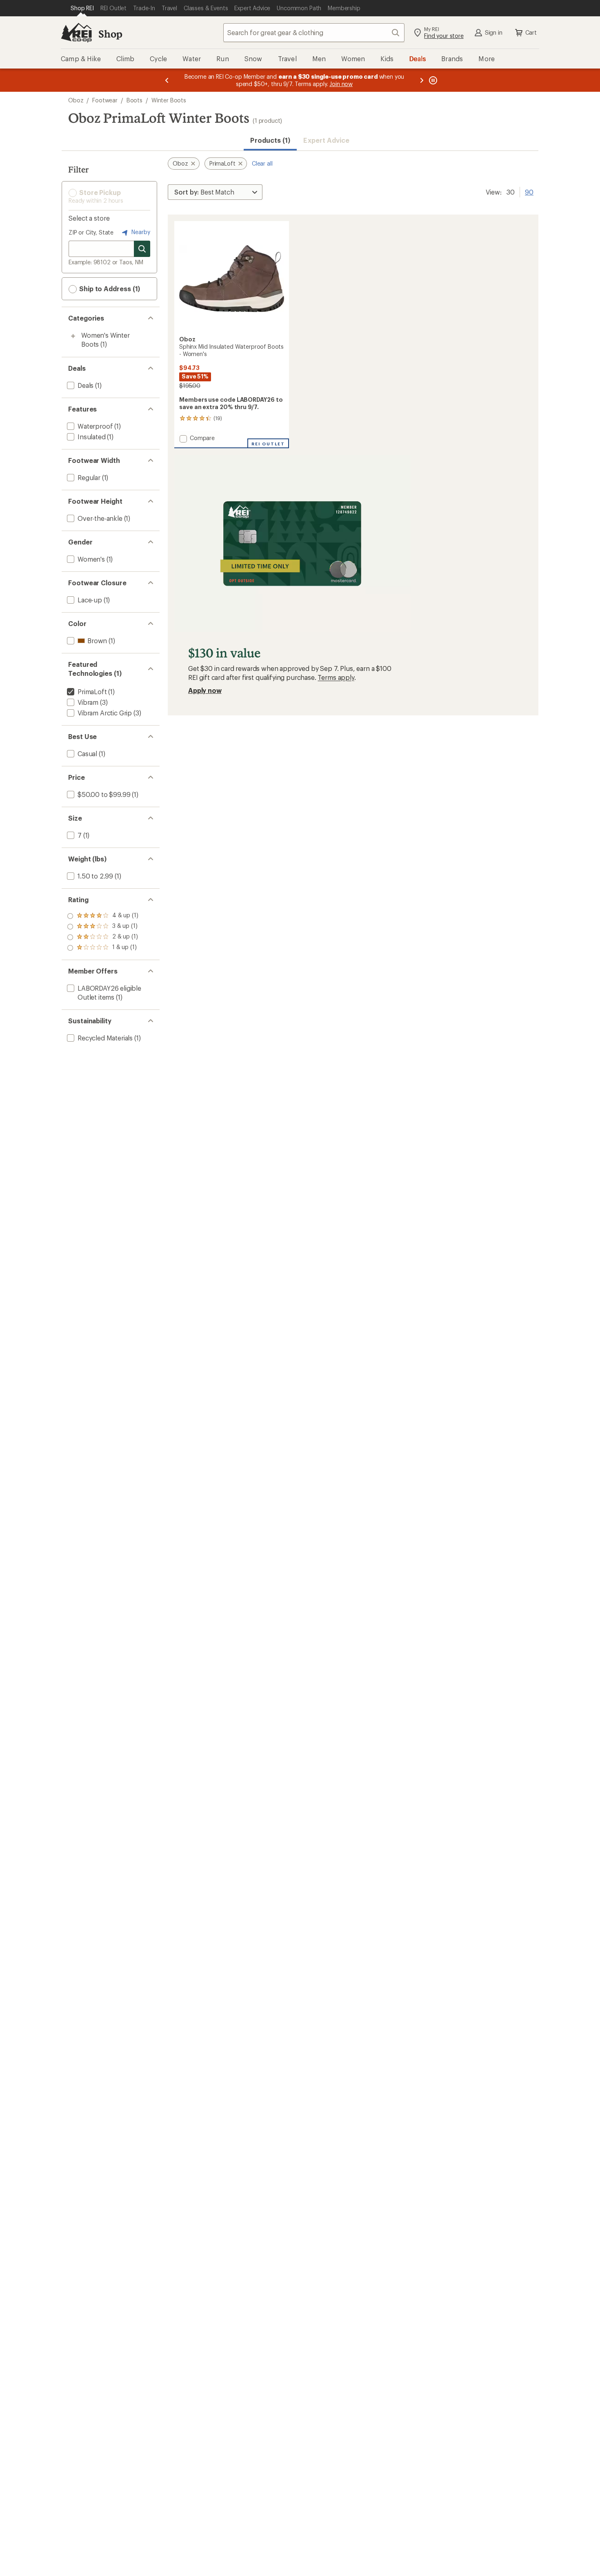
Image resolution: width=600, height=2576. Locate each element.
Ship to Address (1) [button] (109, 289)
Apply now (205, 690)
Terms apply (336, 677)
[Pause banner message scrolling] (432, 80)
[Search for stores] (142, 249)
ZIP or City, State (91, 232)
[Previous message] (167, 80)
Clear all (262, 163)
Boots (134, 100)
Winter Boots (169, 100)
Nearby (140, 232)
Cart (531, 32)
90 (529, 191)
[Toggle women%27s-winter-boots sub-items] (73, 336)
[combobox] (314, 33)
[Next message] (422, 80)
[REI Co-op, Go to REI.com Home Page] (76, 33)
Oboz (76, 100)
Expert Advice (326, 140)
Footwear (105, 100)
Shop (110, 34)
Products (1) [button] (270, 140)
